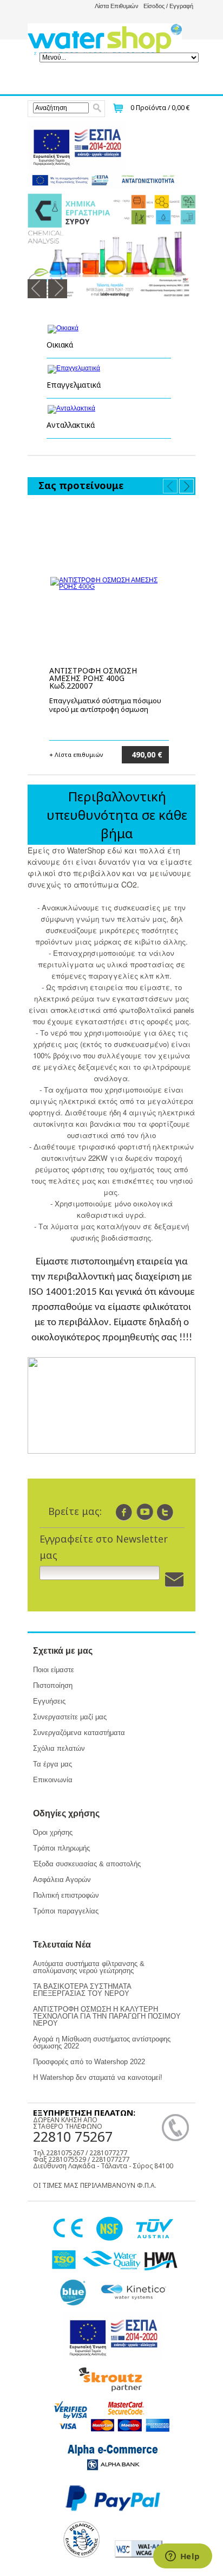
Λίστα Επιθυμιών (117, 6)
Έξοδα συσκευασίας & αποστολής (87, 1864)
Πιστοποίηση (53, 1685)
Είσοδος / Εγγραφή (168, 6)
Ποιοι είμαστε (54, 1670)
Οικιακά (60, 345)
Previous (37, 289)
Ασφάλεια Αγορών (62, 1880)
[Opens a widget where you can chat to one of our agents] (182, 2557)
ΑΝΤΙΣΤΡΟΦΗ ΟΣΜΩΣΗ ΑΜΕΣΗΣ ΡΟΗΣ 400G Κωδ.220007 (93, 678)
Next (58, 289)
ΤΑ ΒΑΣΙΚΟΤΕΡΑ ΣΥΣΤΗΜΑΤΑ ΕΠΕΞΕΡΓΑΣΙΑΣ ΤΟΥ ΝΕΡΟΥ (82, 1990)
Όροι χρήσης (53, 1832)
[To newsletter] (174, 1580)
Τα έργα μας (53, 1764)
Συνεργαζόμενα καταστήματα (79, 1733)
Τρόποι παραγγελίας (66, 1911)
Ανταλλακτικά (71, 425)
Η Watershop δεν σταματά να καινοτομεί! (98, 2077)
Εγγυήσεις (49, 1701)
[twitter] (165, 1512)
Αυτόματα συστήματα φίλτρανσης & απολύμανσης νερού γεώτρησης (89, 1967)
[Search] (97, 108)
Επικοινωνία (53, 1780)
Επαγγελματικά (74, 385)
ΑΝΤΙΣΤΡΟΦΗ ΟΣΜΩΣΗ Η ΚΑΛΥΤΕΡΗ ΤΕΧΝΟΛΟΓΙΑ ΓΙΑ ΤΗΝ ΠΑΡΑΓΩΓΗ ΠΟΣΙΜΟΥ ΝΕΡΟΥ (107, 2016)
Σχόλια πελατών (59, 1748)
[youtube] (145, 1512)
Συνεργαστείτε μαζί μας (70, 1717)
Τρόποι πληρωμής (61, 1848)
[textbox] (61, 108)
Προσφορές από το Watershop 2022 (89, 2062)
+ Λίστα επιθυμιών (76, 754)
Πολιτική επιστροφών (66, 1895)
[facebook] (124, 1512)
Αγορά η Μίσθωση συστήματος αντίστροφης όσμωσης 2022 (102, 2042)
